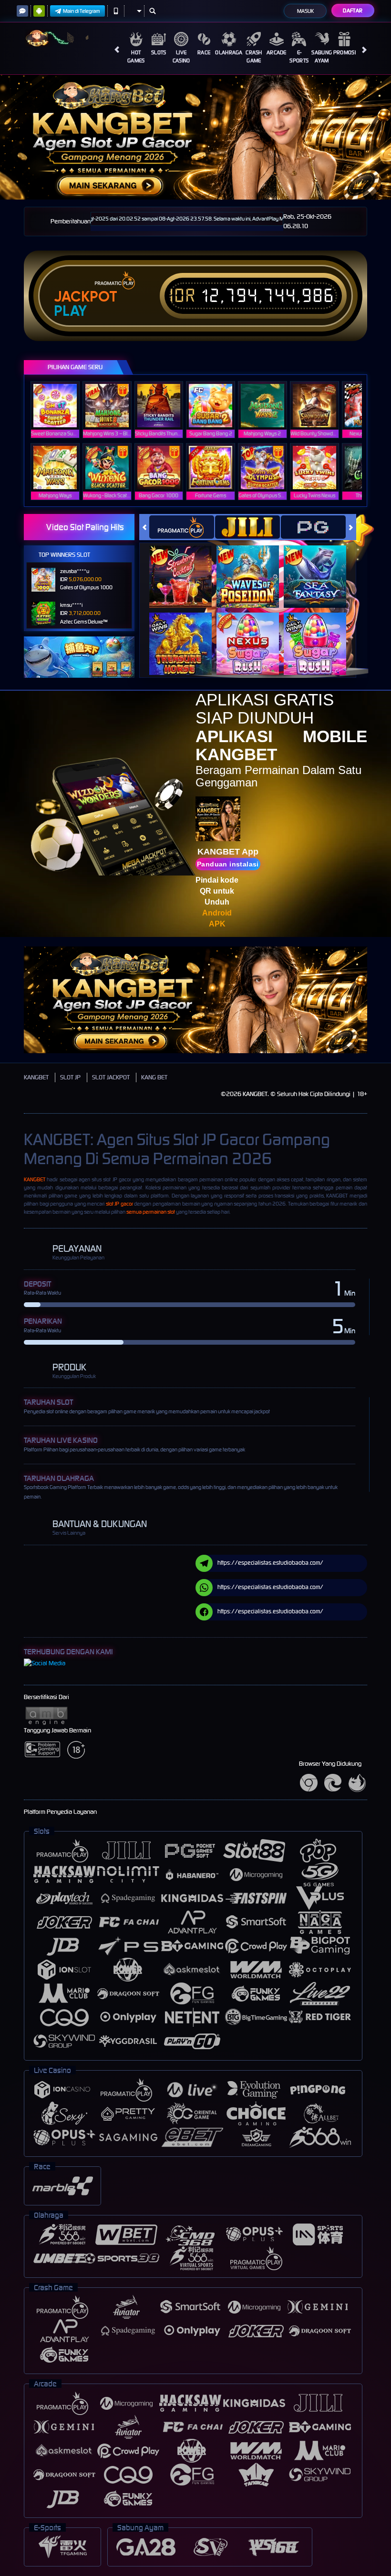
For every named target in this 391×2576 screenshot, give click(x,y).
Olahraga (229, 52)
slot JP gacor (119, 1204)
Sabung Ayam (322, 56)
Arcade (277, 52)
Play (70, 311)
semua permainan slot (151, 1212)
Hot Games (136, 56)
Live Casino (181, 56)
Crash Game (254, 56)
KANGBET (36, 1077)
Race (204, 52)
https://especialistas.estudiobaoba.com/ (270, 1563)
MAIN (61, 405)
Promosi (345, 52)
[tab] (182, 527)
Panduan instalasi (228, 864)
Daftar (353, 10)
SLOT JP (70, 1077)
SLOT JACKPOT (111, 1077)
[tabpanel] (195, 137)
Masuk (305, 11)
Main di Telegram (82, 11)
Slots (159, 52)
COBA (186, 567)
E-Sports (299, 56)
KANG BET (154, 1077)
